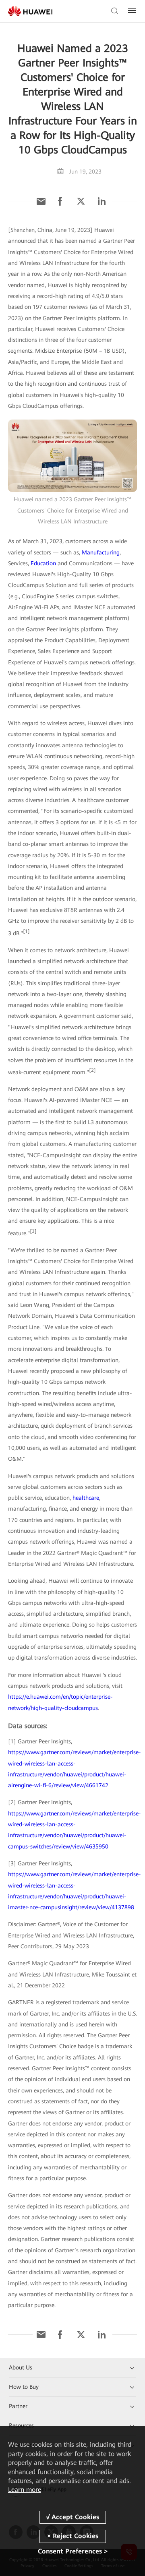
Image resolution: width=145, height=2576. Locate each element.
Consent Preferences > (73, 2551)
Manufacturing (101, 552)
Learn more (25, 2490)
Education (43, 563)
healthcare (86, 1498)
